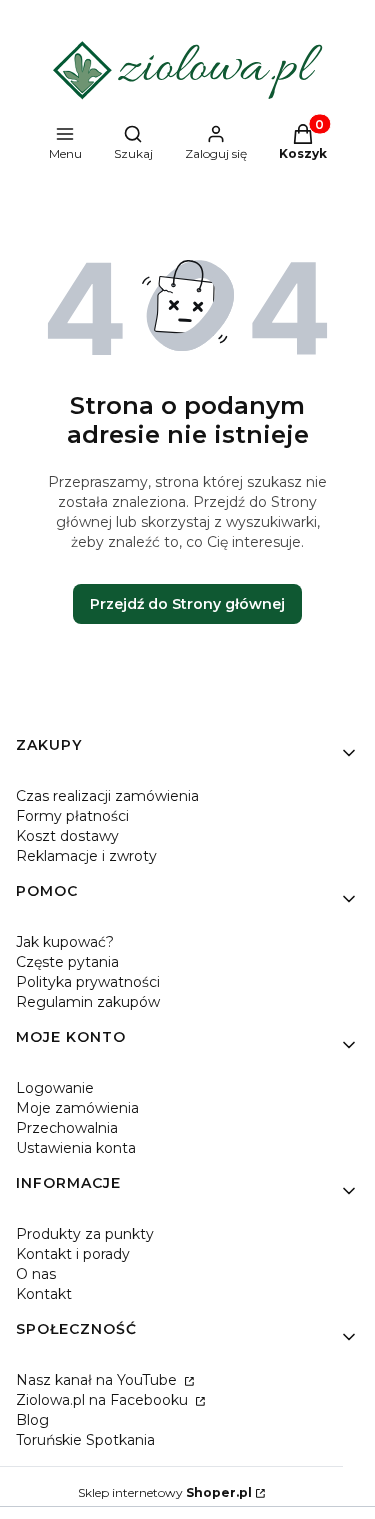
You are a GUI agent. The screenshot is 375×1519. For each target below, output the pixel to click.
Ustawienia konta (76, 1148)
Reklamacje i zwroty (86, 856)
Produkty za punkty (85, 1234)
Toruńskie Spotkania (85, 1440)
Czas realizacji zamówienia (107, 796)
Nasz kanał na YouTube (98, 1380)
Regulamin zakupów (88, 1002)
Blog (32, 1420)
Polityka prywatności (88, 982)
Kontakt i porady (73, 1254)
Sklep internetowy (165, 1492)
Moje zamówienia (77, 1108)
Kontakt (44, 1294)
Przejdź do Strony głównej (187, 604)
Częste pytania (67, 962)
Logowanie (55, 1088)
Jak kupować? (65, 942)
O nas (36, 1274)
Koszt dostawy (67, 836)
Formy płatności (72, 816)
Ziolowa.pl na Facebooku (104, 1400)
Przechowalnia (67, 1128)
